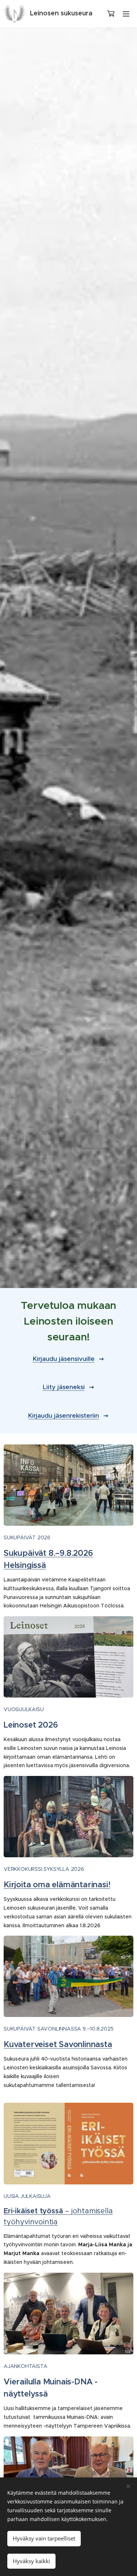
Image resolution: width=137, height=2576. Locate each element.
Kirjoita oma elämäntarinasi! (57, 1885)
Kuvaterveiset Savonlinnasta (58, 2044)
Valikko (126, 14)
